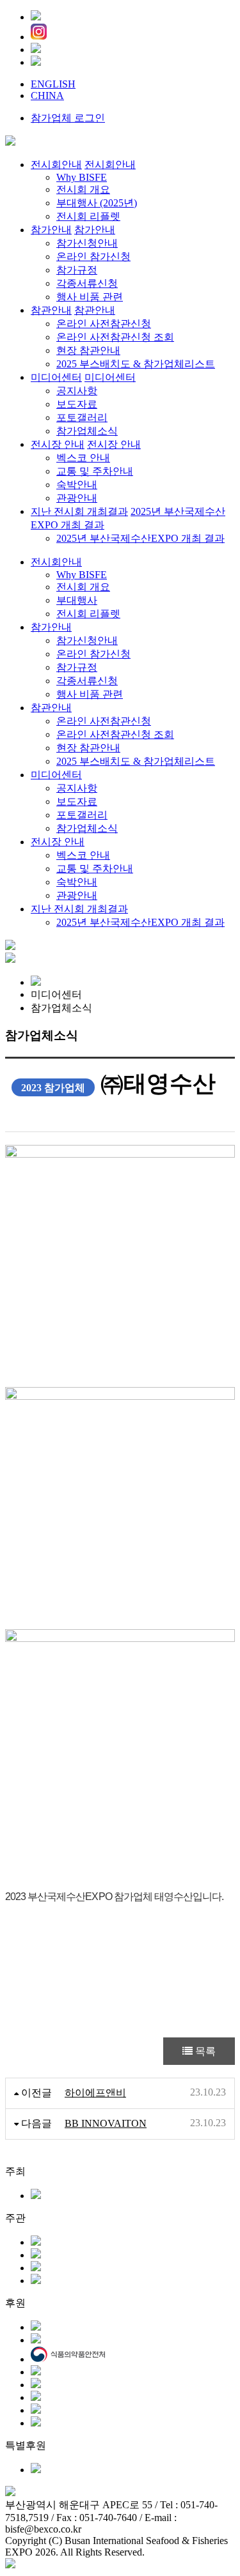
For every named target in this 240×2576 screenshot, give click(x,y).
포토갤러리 (82, 815)
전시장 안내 (58, 842)
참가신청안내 (87, 640)
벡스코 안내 (83, 855)
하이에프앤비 (95, 2093)
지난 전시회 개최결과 (79, 909)
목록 (204, 2051)
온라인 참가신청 (93, 654)
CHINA (47, 96)
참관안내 (51, 708)
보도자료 (77, 801)
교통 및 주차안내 (95, 869)
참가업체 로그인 (68, 118)
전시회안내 (56, 562)
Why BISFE (82, 575)
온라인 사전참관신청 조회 (115, 734)
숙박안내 (77, 882)
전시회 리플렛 (88, 614)
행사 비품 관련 (90, 694)
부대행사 (77, 600)
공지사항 (77, 788)
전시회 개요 (83, 587)
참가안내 (51, 627)
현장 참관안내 (88, 748)
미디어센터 (56, 775)
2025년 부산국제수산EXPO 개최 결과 (140, 922)
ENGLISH (53, 84)
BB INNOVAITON (106, 2123)
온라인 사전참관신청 (104, 721)
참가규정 (77, 667)
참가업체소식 (87, 828)
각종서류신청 (87, 681)
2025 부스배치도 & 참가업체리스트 (136, 761)
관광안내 (77, 895)
